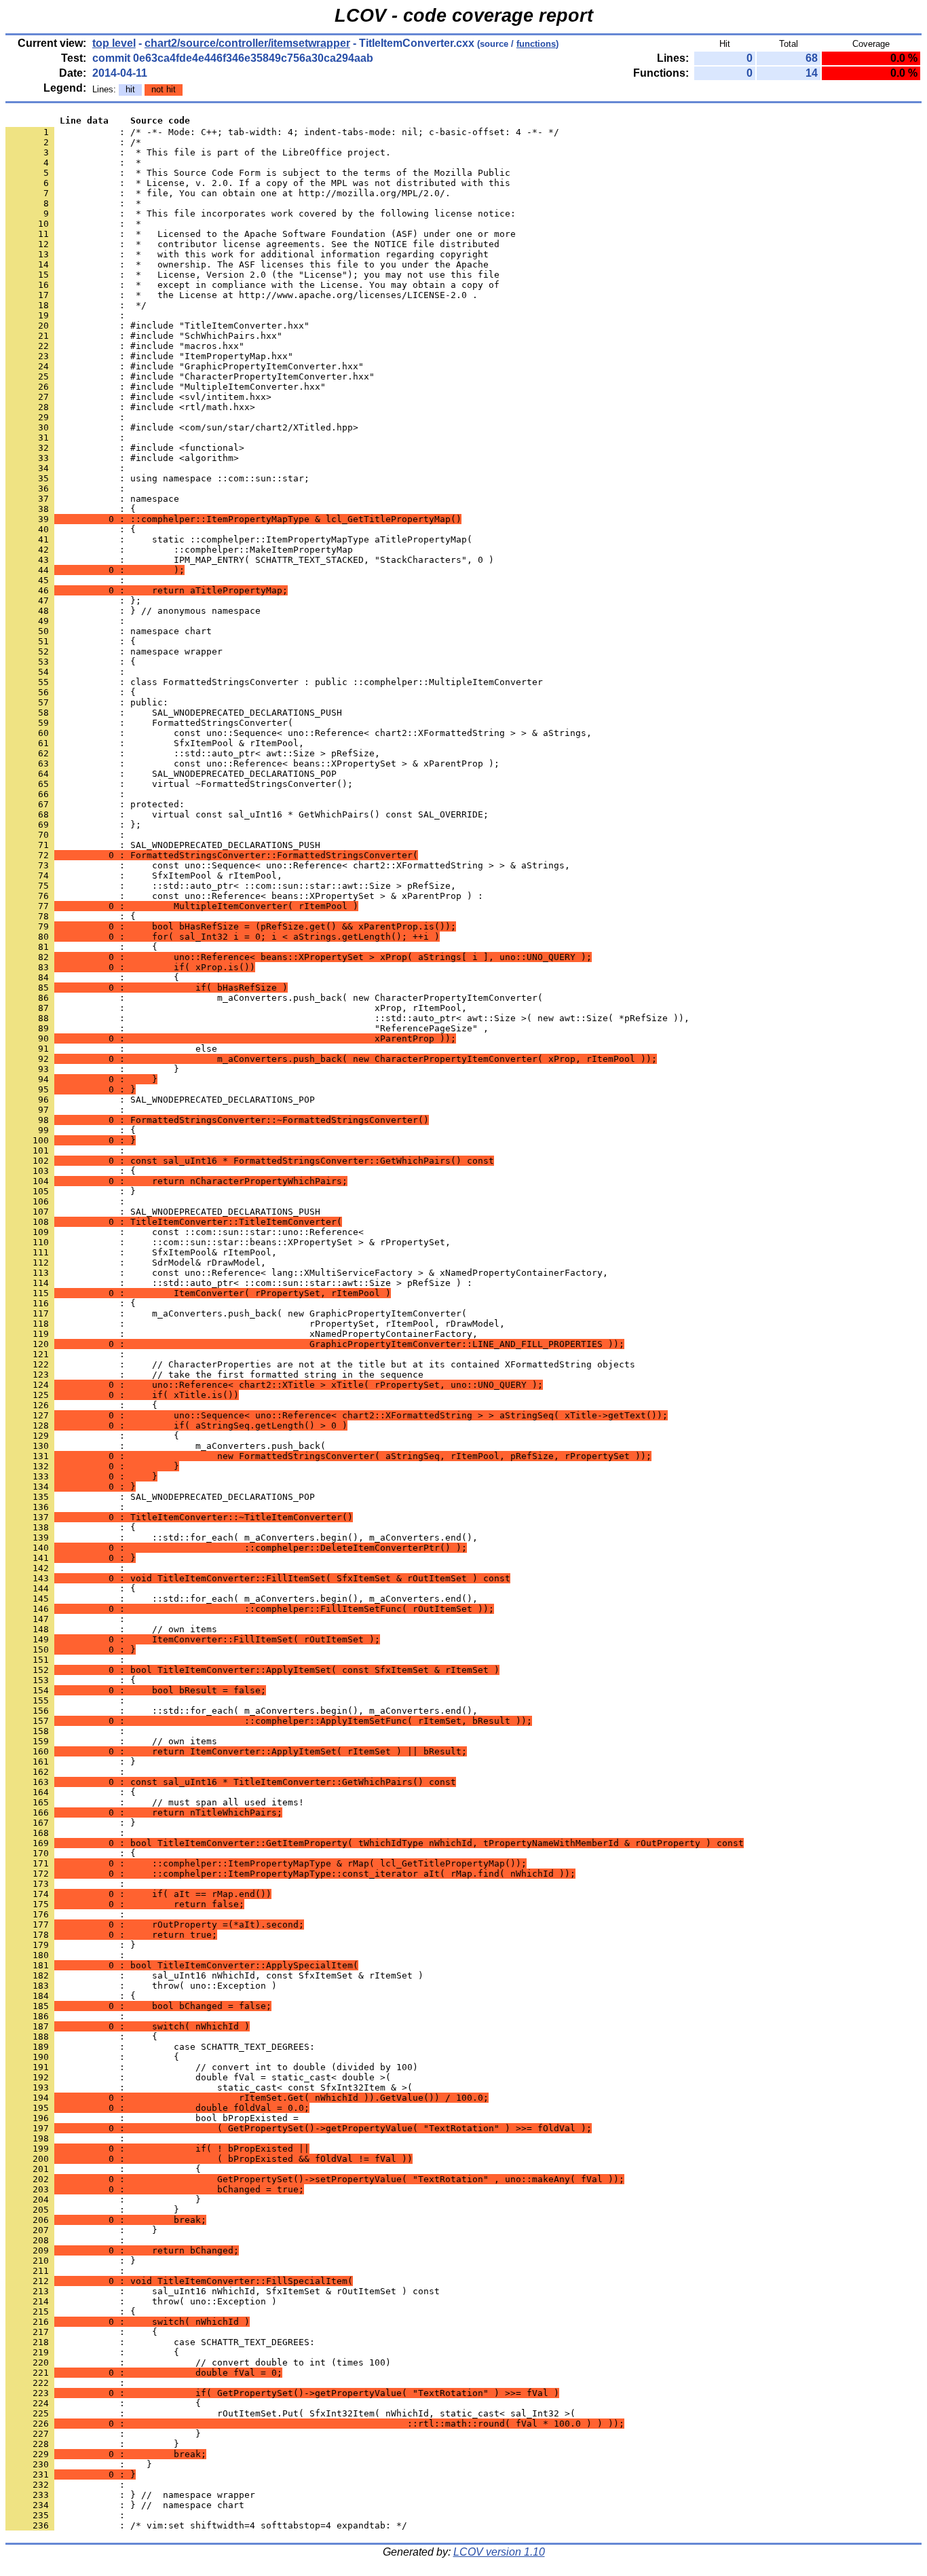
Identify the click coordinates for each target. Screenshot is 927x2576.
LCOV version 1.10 (499, 2552)
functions (536, 44)
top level (114, 43)
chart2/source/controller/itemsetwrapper (247, 43)
